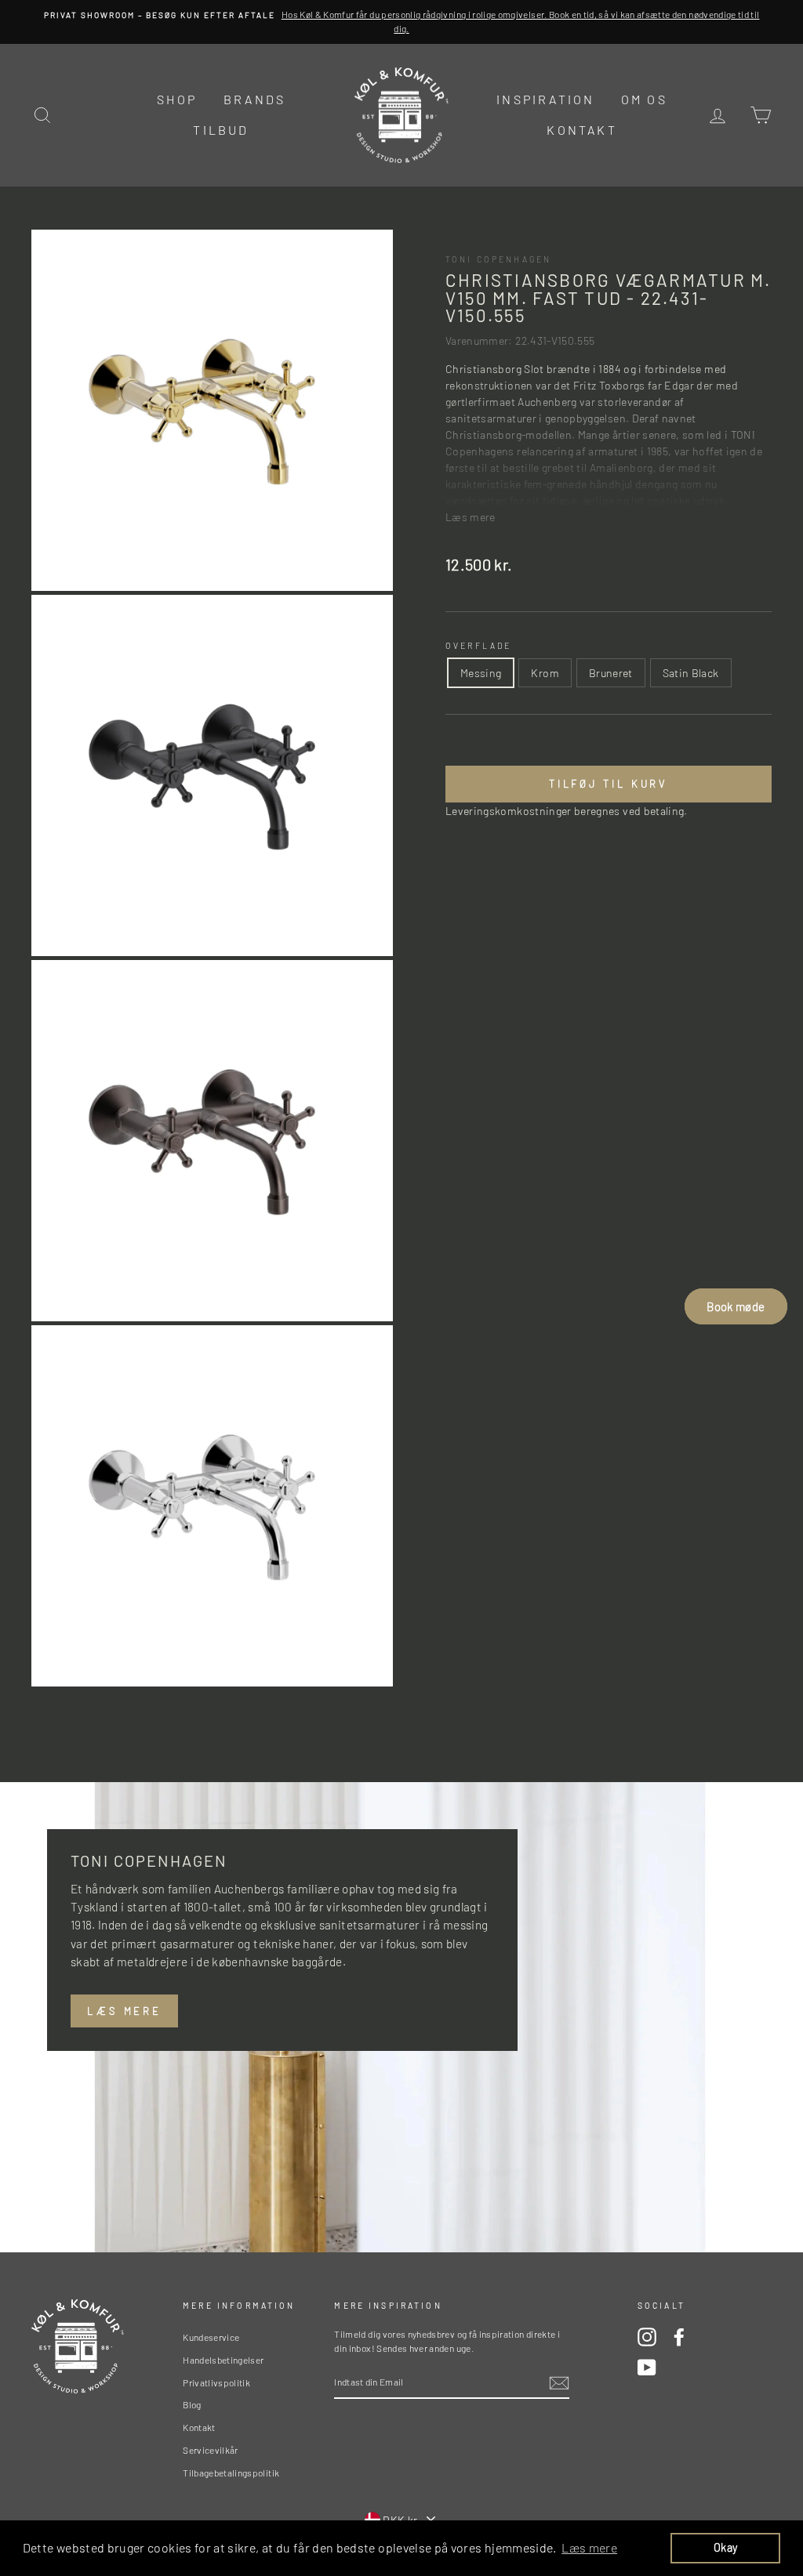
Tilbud (221, 130)
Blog (192, 2404)
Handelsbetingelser (223, 2360)
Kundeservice (211, 2337)
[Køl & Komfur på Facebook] (679, 2337)
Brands (254, 99)
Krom (545, 673)
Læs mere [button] (589, 2547)
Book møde (736, 1306)
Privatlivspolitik (216, 2382)
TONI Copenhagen (498, 259)
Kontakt (581, 130)
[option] (401, 22)
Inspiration (545, 99)
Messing (481, 673)
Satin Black (691, 673)
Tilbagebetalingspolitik (231, 2473)
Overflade (478, 645)
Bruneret (611, 673)
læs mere (124, 2011)
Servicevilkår (211, 2450)
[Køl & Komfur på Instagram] (647, 2337)
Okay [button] (725, 2547)
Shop (177, 99)
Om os (644, 99)
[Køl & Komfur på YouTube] (647, 2368)
